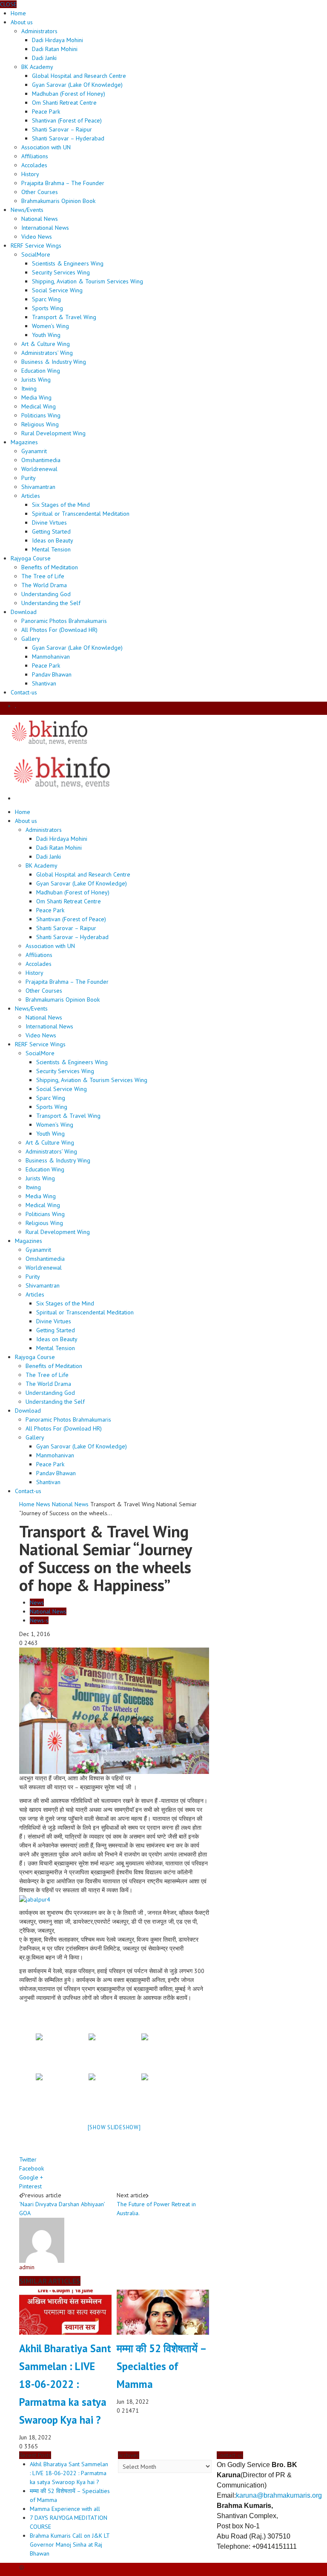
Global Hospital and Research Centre (79, 76)
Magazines (24, 442)
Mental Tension (51, 549)
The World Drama (44, 585)
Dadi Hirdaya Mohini (57, 40)
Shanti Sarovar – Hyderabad (68, 138)
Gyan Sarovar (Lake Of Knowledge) (77, 85)
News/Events (27, 210)
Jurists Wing (36, 380)
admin (27, 2267)
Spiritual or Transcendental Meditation (81, 514)
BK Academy (37, 67)
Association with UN (46, 147)
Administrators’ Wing (47, 353)
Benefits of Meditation (50, 567)
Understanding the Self (51, 603)
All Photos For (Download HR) (59, 630)
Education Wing (41, 371)
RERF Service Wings (36, 246)
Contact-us (24, 692)
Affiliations (35, 156)
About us (22, 22)
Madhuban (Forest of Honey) (69, 94)
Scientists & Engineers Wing (68, 263)
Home (27, 1504)
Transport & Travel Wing (64, 317)
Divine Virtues (49, 523)
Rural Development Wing (53, 433)
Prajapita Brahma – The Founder (63, 183)
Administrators (39, 31)
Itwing (29, 388)
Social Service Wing (57, 290)
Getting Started (51, 531)
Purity (29, 478)
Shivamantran (38, 487)
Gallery (31, 639)
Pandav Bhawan (52, 674)
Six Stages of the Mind (61, 505)
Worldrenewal (39, 469)
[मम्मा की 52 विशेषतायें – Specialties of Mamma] (163, 2312)
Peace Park (46, 111)
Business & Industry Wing (54, 362)
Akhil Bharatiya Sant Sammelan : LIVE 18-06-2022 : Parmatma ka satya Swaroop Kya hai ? (65, 2384)
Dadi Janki (44, 58)
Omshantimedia (41, 460)
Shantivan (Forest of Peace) (67, 120)
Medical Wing (39, 406)
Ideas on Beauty (53, 540)
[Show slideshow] (114, 2127)
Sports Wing (47, 308)
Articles (31, 496)
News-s (39, 1620)
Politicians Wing (41, 415)
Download (24, 612)
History (30, 174)
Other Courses (40, 192)
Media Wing (36, 397)
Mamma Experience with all (65, 2509)
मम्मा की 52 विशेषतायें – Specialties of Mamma (161, 2366)
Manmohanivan (51, 657)
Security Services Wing (61, 272)
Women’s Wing (50, 326)
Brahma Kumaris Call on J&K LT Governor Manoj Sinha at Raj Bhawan (70, 2545)
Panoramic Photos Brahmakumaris (64, 621)
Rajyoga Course (31, 558)
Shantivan (44, 683)
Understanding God (46, 594)
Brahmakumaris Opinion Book (58, 201)
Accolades (34, 165)
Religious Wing (40, 424)
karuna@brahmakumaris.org (279, 2495)
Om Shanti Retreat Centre (64, 103)
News (43, 1504)
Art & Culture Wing (46, 344)
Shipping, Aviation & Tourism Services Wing (87, 281)
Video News (37, 237)
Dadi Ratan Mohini (55, 49)
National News (40, 219)
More (36, 254)
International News (45, 228)
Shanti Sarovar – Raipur (62, 129)
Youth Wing (46, 335)
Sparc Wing (46, 299)
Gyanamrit (34, 451)
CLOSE (8, 4)
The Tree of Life (43, 576)
